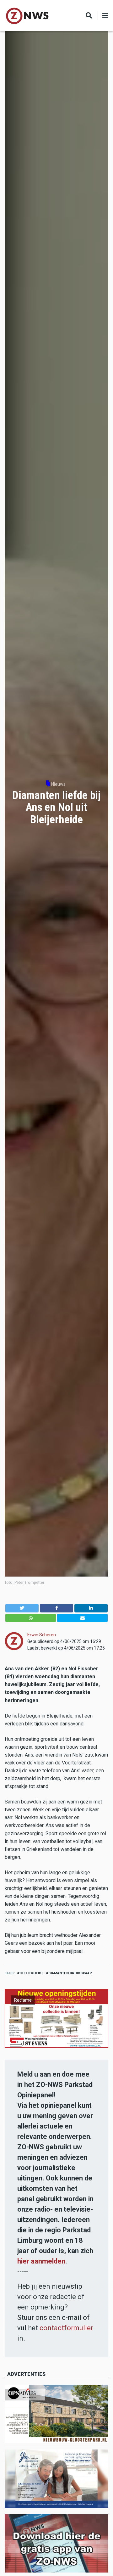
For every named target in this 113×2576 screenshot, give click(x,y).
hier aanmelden (41, 2261)
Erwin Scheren (42, 1635)
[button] (22, 1608)
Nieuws (58, 784)
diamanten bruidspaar (70, 1973)
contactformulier (66, 2328)
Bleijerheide (32, 1973)
